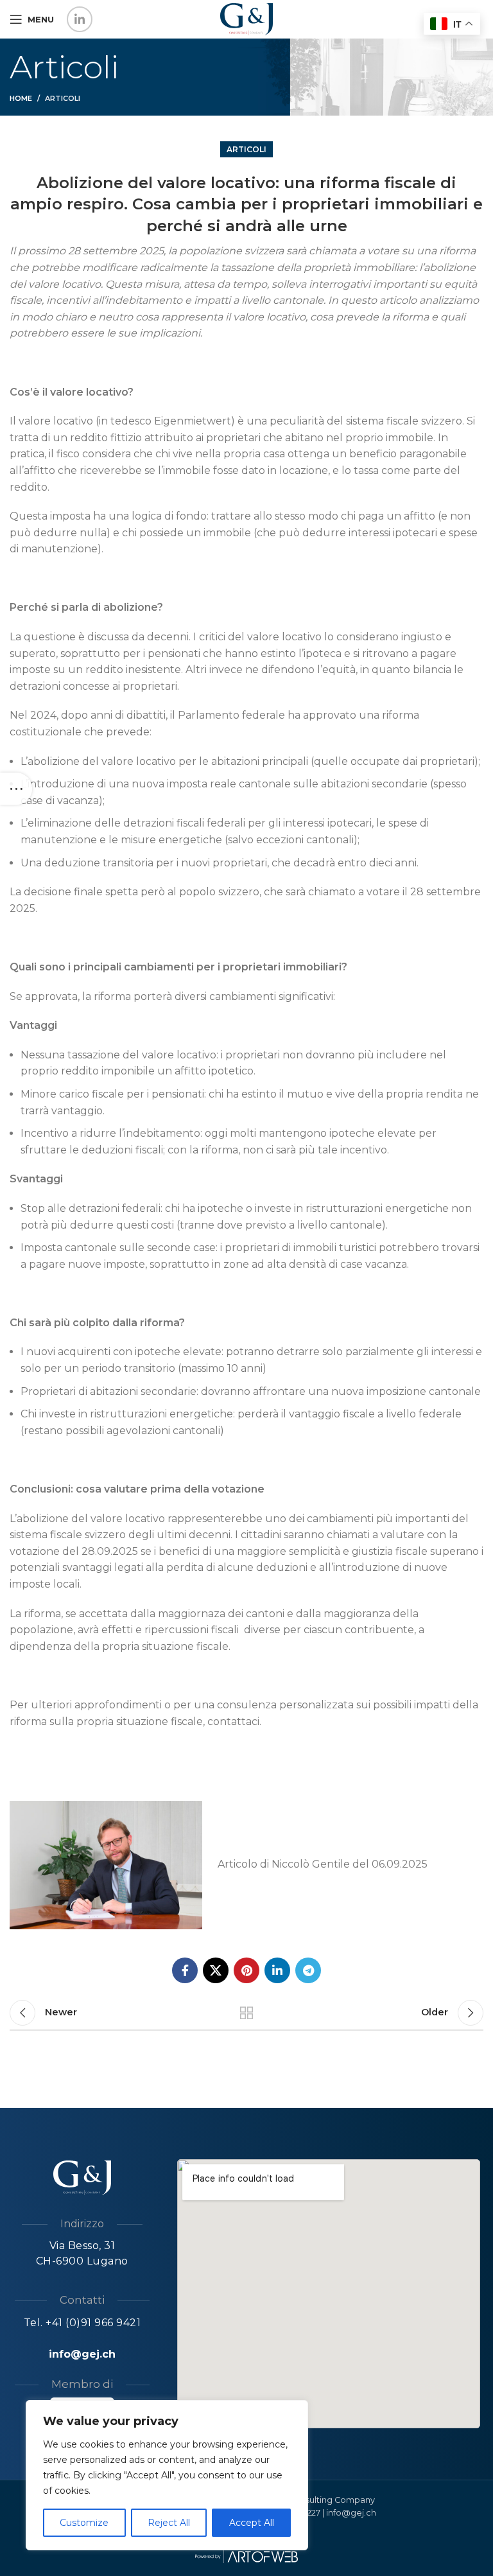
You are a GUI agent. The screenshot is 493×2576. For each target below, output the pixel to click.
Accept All (252, 2523)
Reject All (169, 2523)
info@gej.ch (82, 2354)
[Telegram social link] (308, 1970)
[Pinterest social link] (246, 1970)
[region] (167, 2475)
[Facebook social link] (185, 1970)
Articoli (63, 98)
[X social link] (216, 1970)
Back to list (246, 2013)
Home (21, 98)
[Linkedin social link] (80, 19)
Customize (84, 2523)
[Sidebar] (16, 789)
